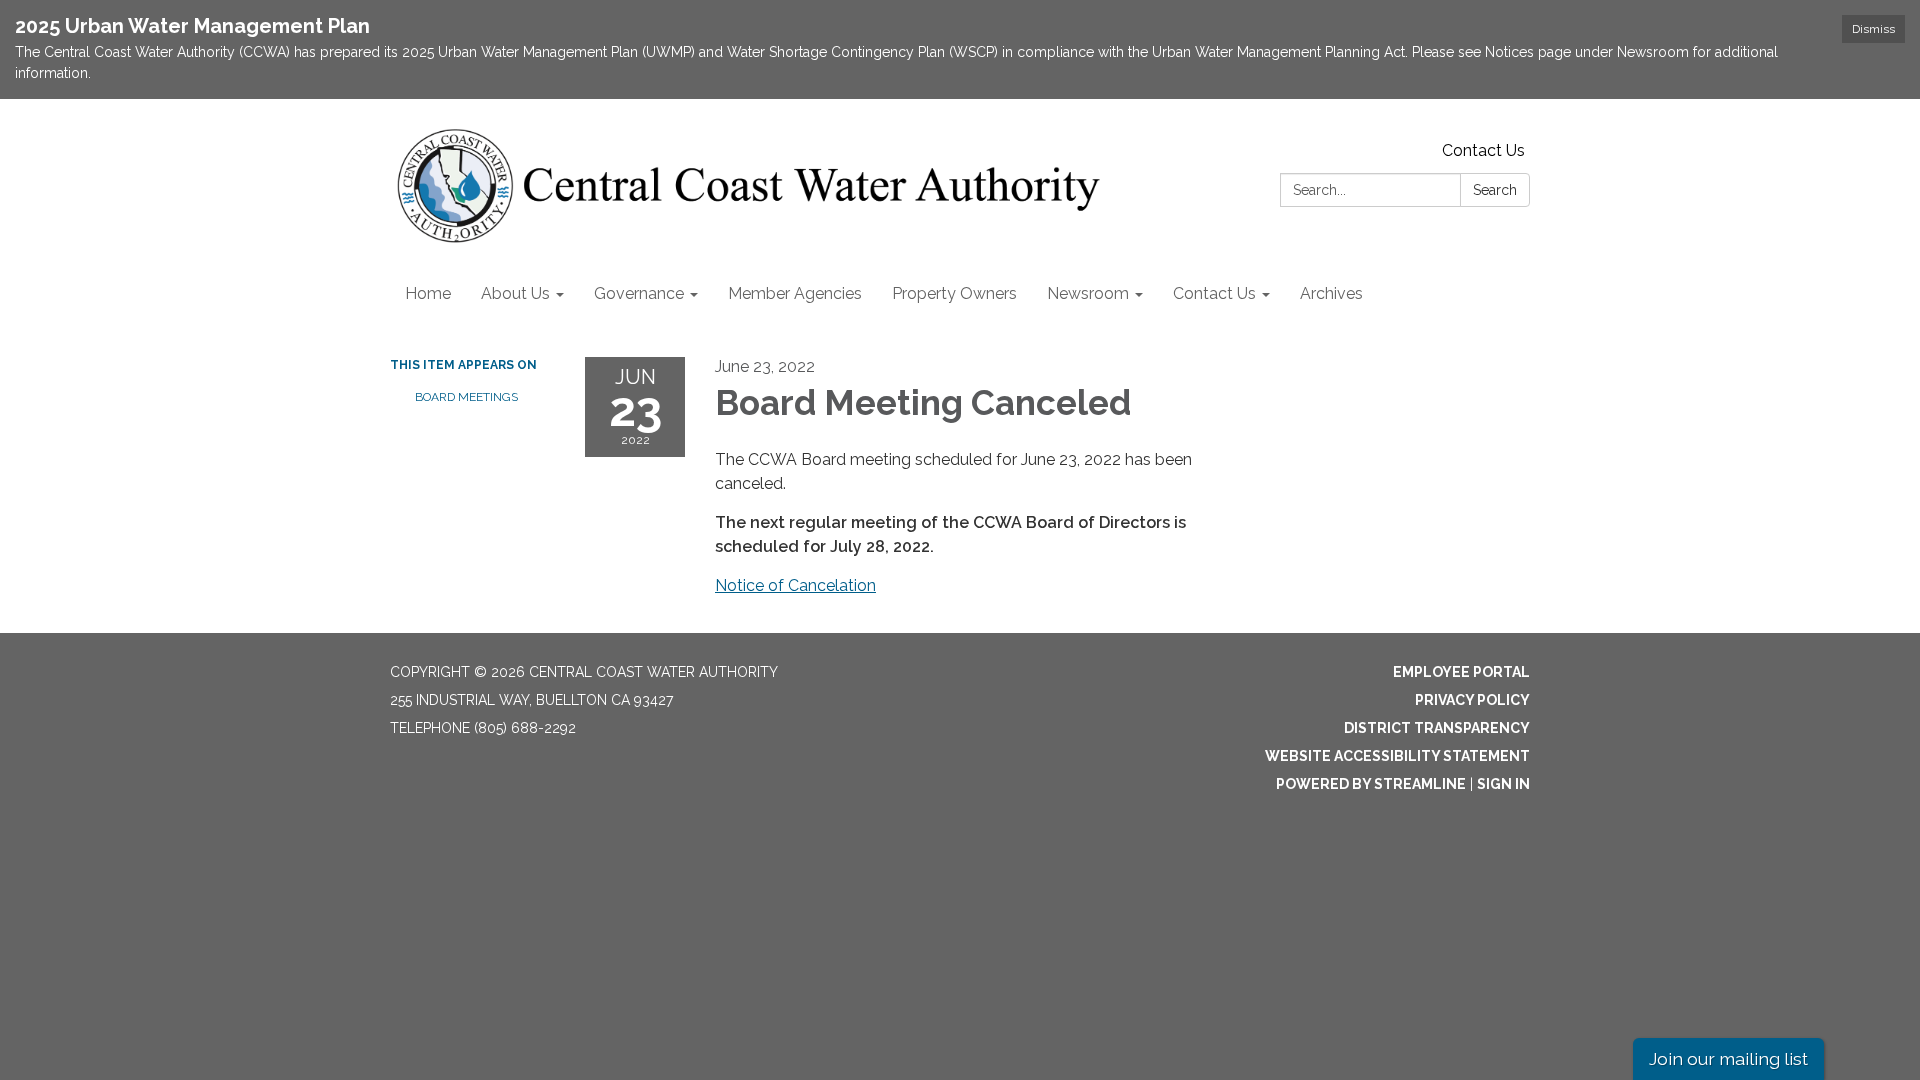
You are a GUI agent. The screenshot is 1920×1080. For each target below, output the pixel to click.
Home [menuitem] (428, 293)
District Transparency (1437, 728)
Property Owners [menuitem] (954, 293)
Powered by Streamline (1371, 784)
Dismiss (1873, 29)
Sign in (1503, 784)
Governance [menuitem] (639, 293)
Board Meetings (466, 397)
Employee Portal (1461, 672)
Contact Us (1483, 150)
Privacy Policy (1472, 700)
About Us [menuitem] (515, 293)
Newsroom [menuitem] (1088, 293)
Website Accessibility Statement (1397, 756)
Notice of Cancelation (795, 585)
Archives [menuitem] (1331, 293)
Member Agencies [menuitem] (795, 293)
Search (1495, 190)
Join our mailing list (1728, 1058)
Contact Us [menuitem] (1214, 293)
